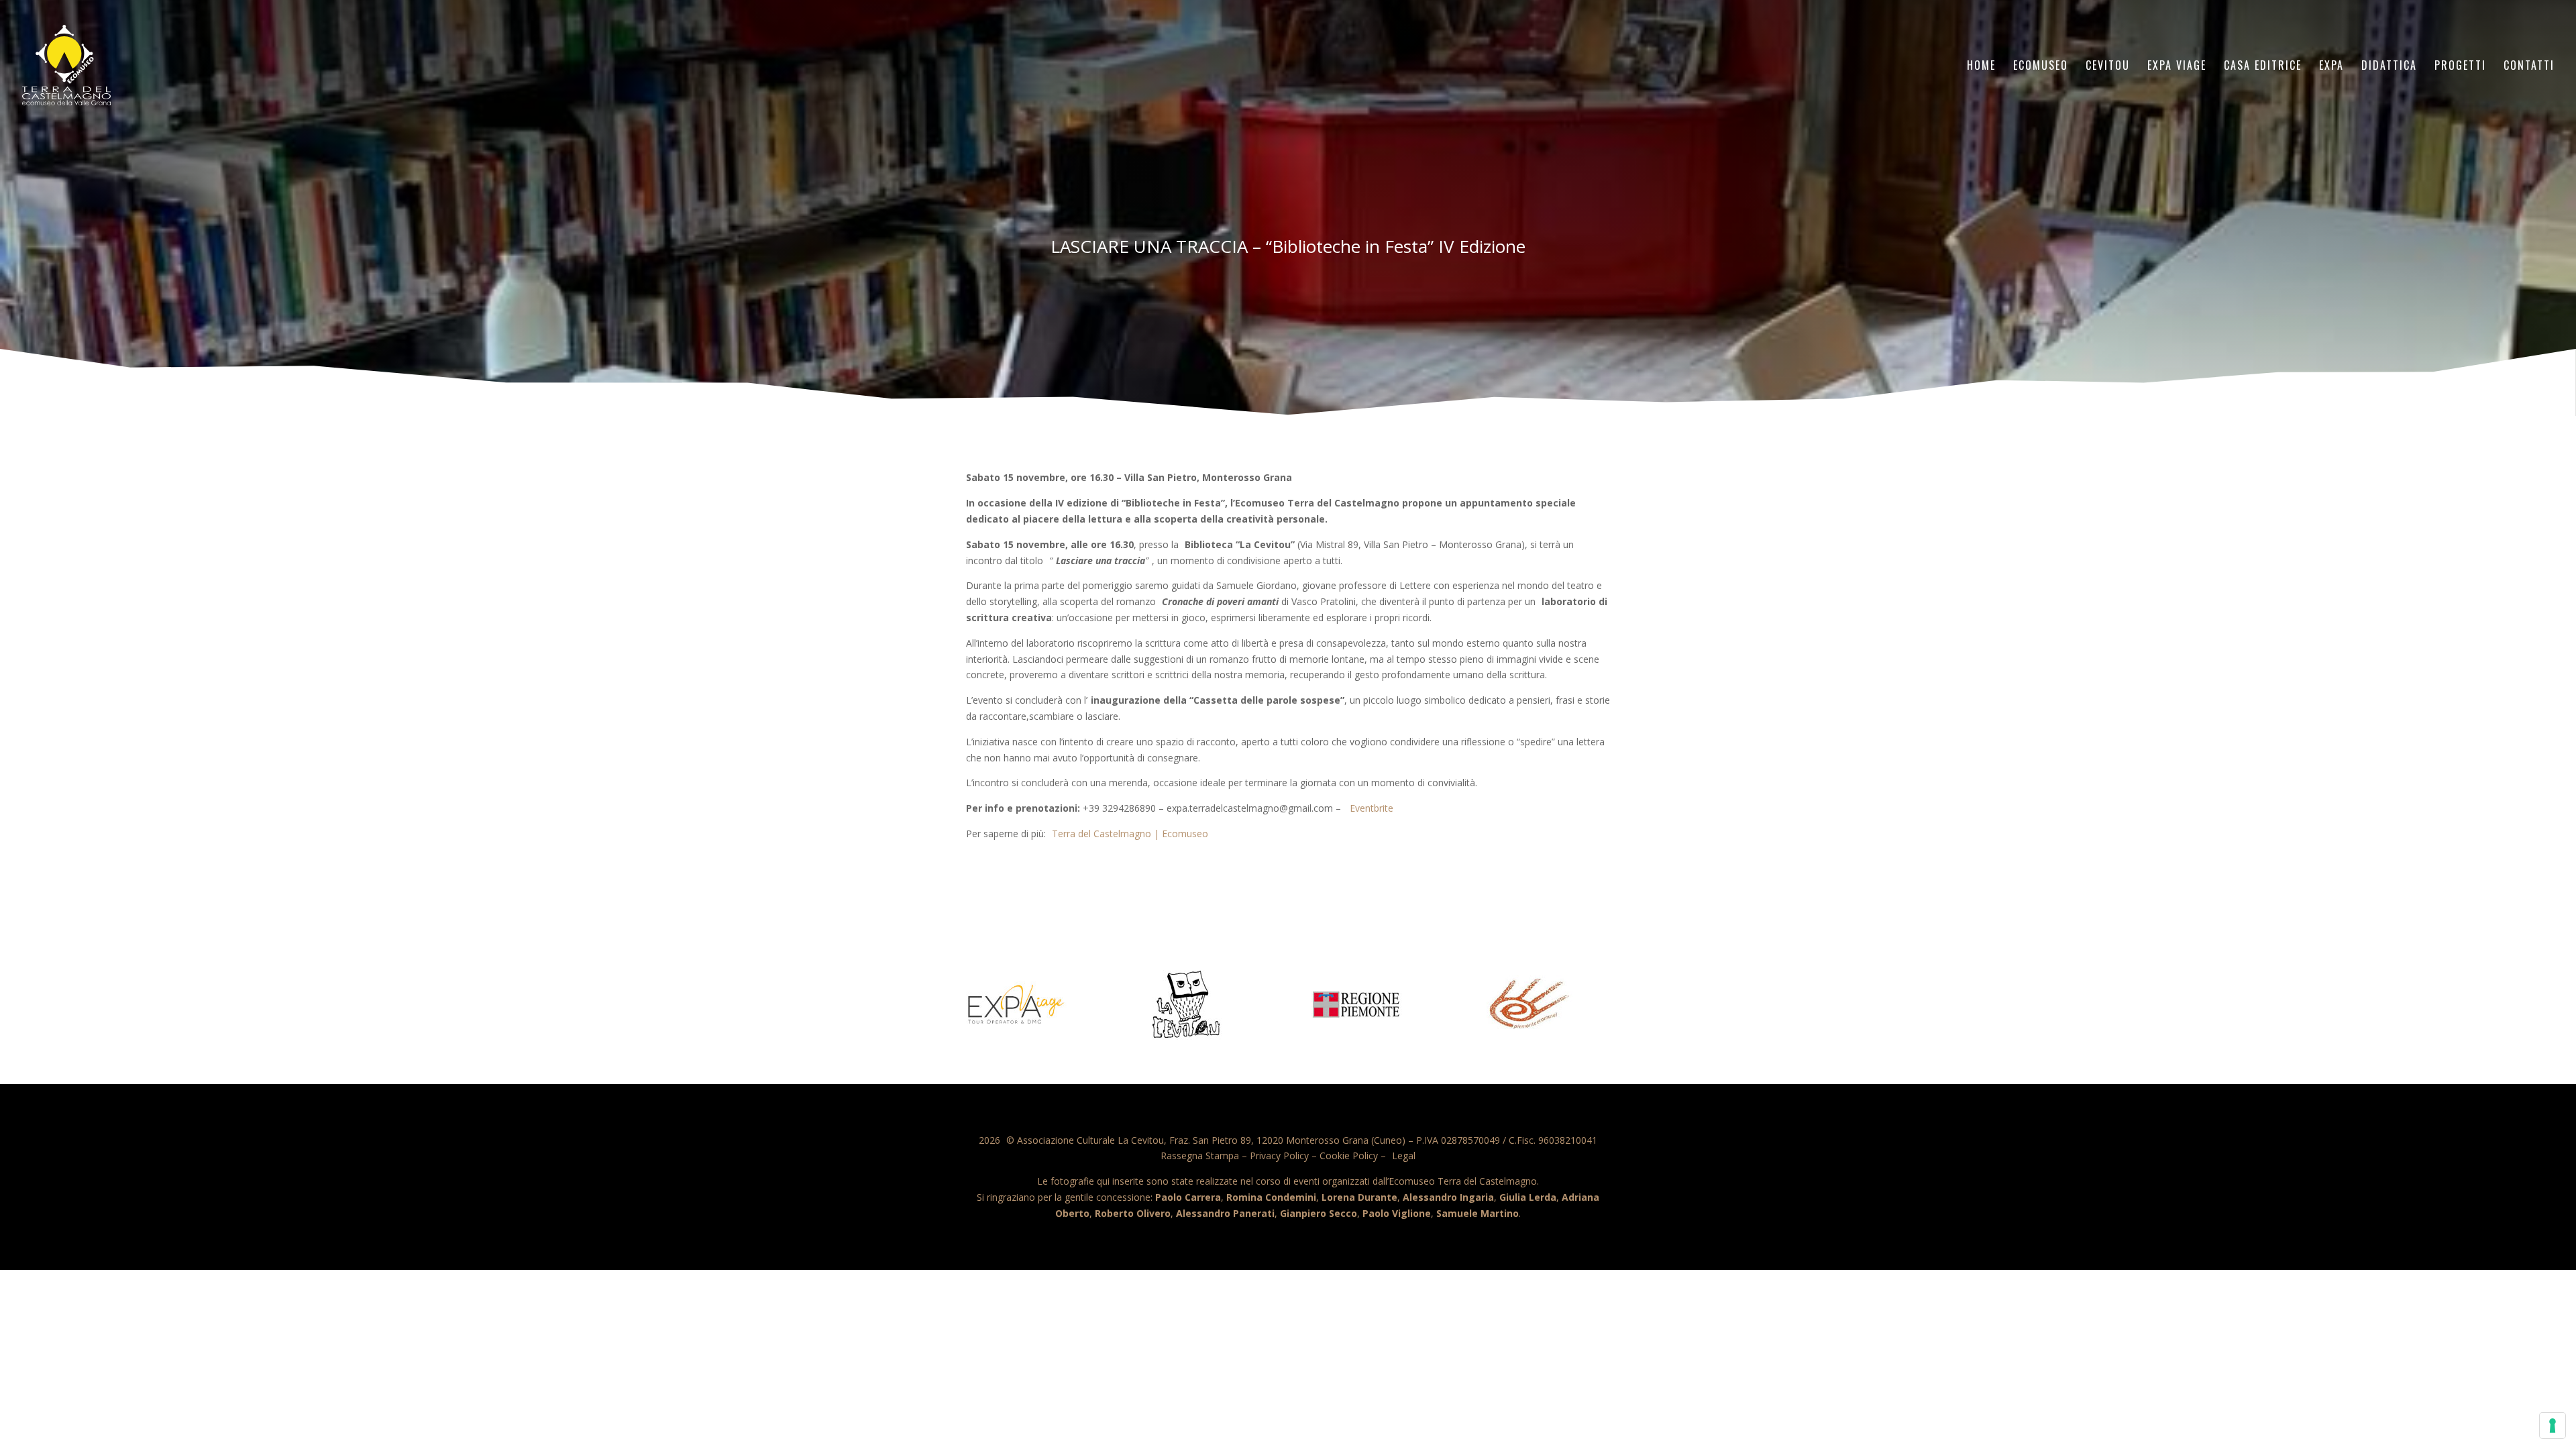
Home (1981, 67)
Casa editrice (2263, 67)
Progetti (2460, 67)
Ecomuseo (2041, 67)
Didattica (2389, 67)
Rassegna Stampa (1200, 1156)
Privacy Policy (1279, 1156)
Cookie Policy (1349, 1156)
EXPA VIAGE (2177, 67)
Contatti (2529, 67)
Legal (1404, 1156)
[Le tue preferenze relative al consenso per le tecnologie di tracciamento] (2553, 1426)
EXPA (2331, 67)
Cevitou (2108, 67)
